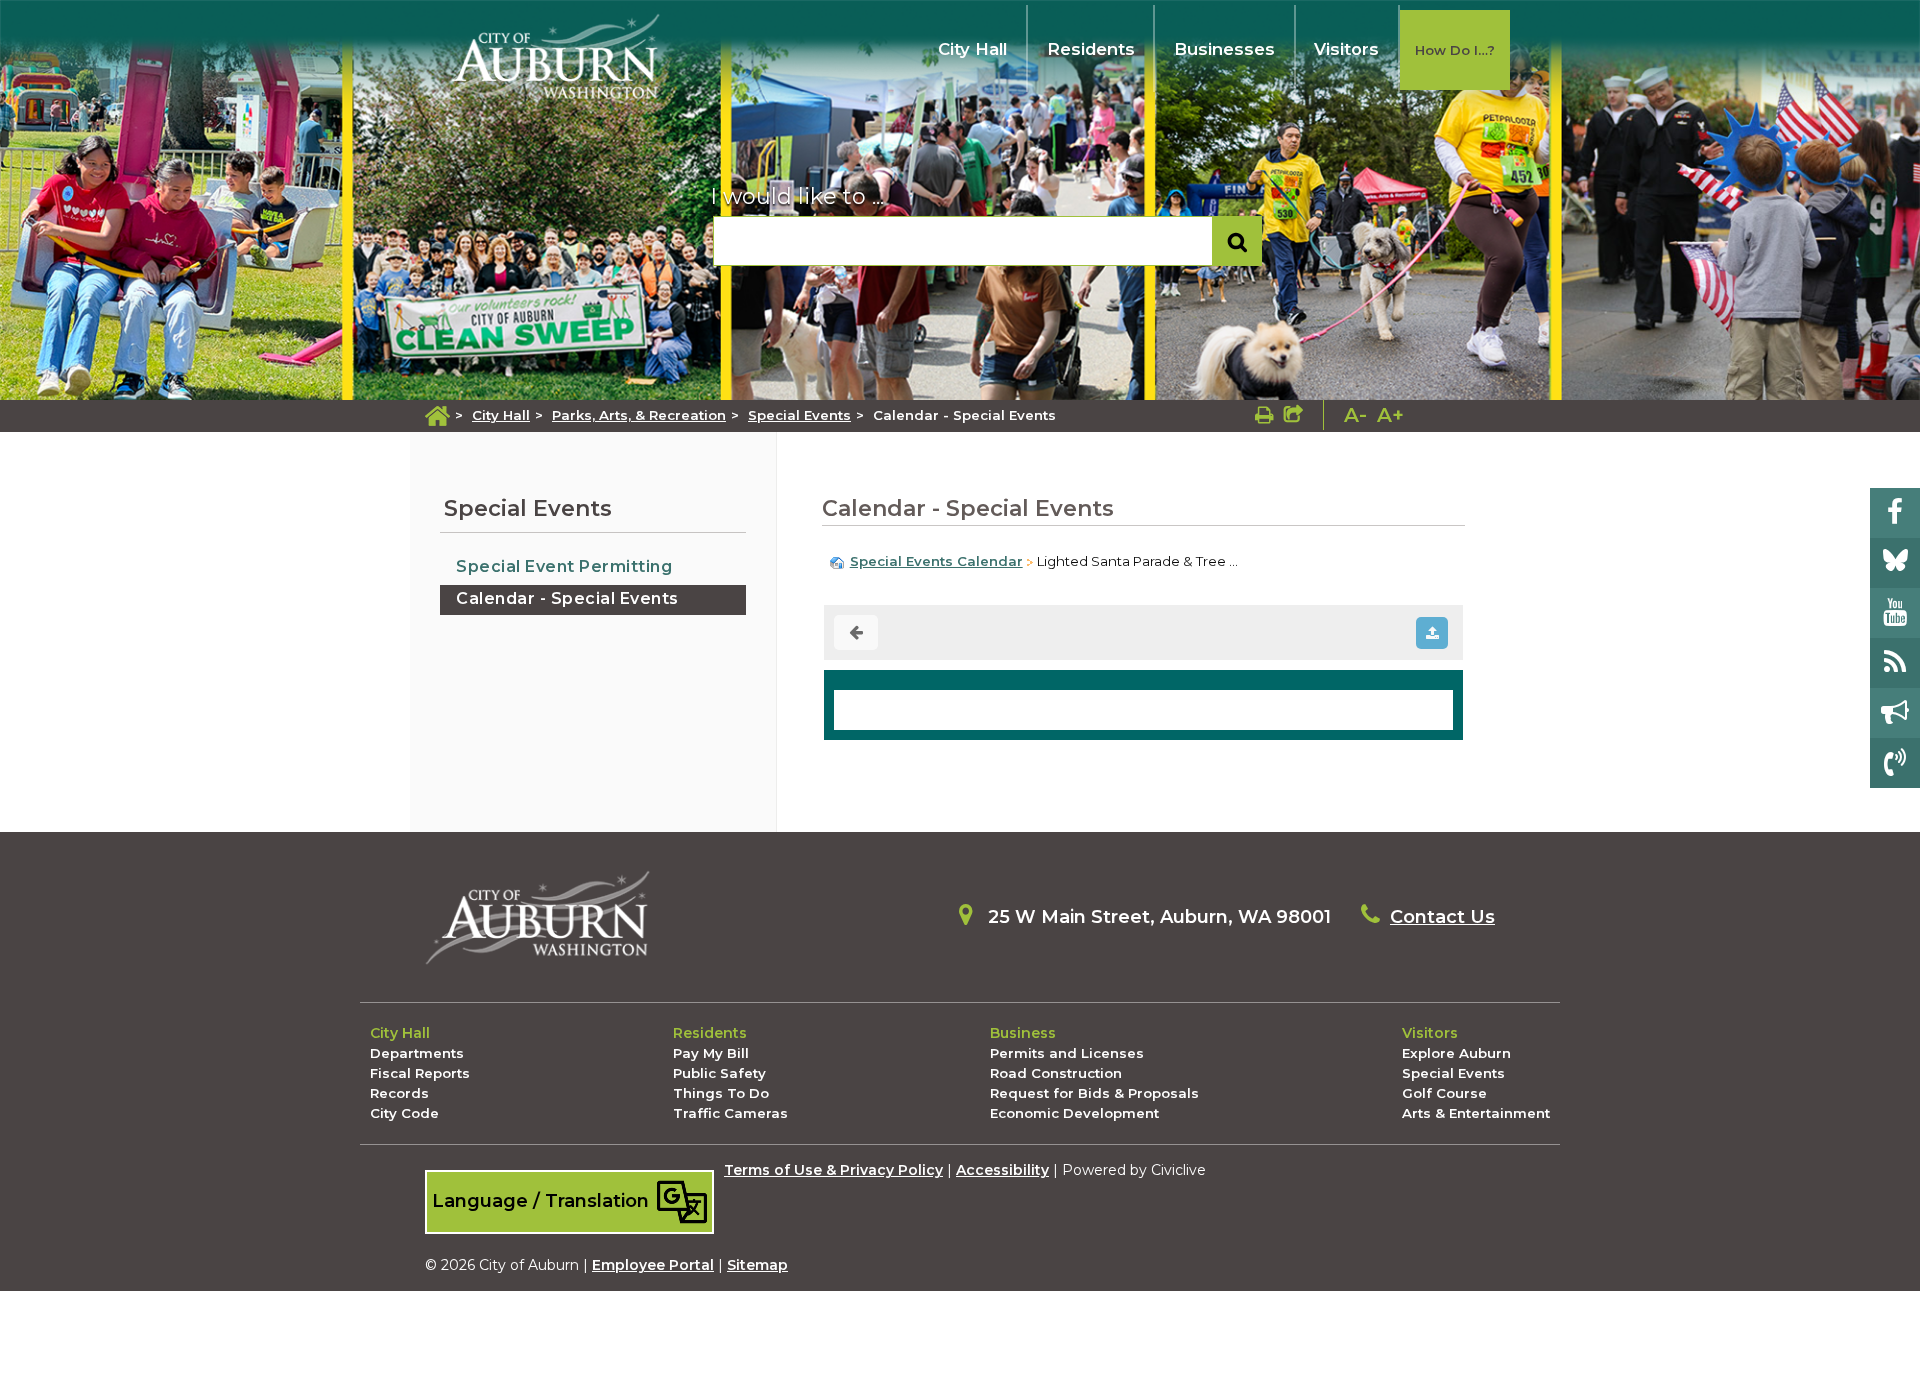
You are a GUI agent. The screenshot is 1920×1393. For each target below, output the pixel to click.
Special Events (799, 415)
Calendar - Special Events (567, 598)
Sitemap (757, 1265)
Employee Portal (653, 1265)
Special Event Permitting (564, 566)
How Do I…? (1455, 50)
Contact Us (1442, 917)
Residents (1091, 49)
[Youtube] (1895, 613)
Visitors (1346, 49)
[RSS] (1895, 663)
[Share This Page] (1293, 415)
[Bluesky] (1895, 563)
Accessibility (1002, 1170)
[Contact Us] (1895, 763)
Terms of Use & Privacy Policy (833, 1170)
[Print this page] (1264, 415)
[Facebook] (1895, 513)
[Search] (1237, 241)
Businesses (1224, 49)
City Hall (972, 49)
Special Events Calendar (936, 561)
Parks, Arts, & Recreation (639, 415)
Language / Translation (543, 1200)
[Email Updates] (1895, 713)
